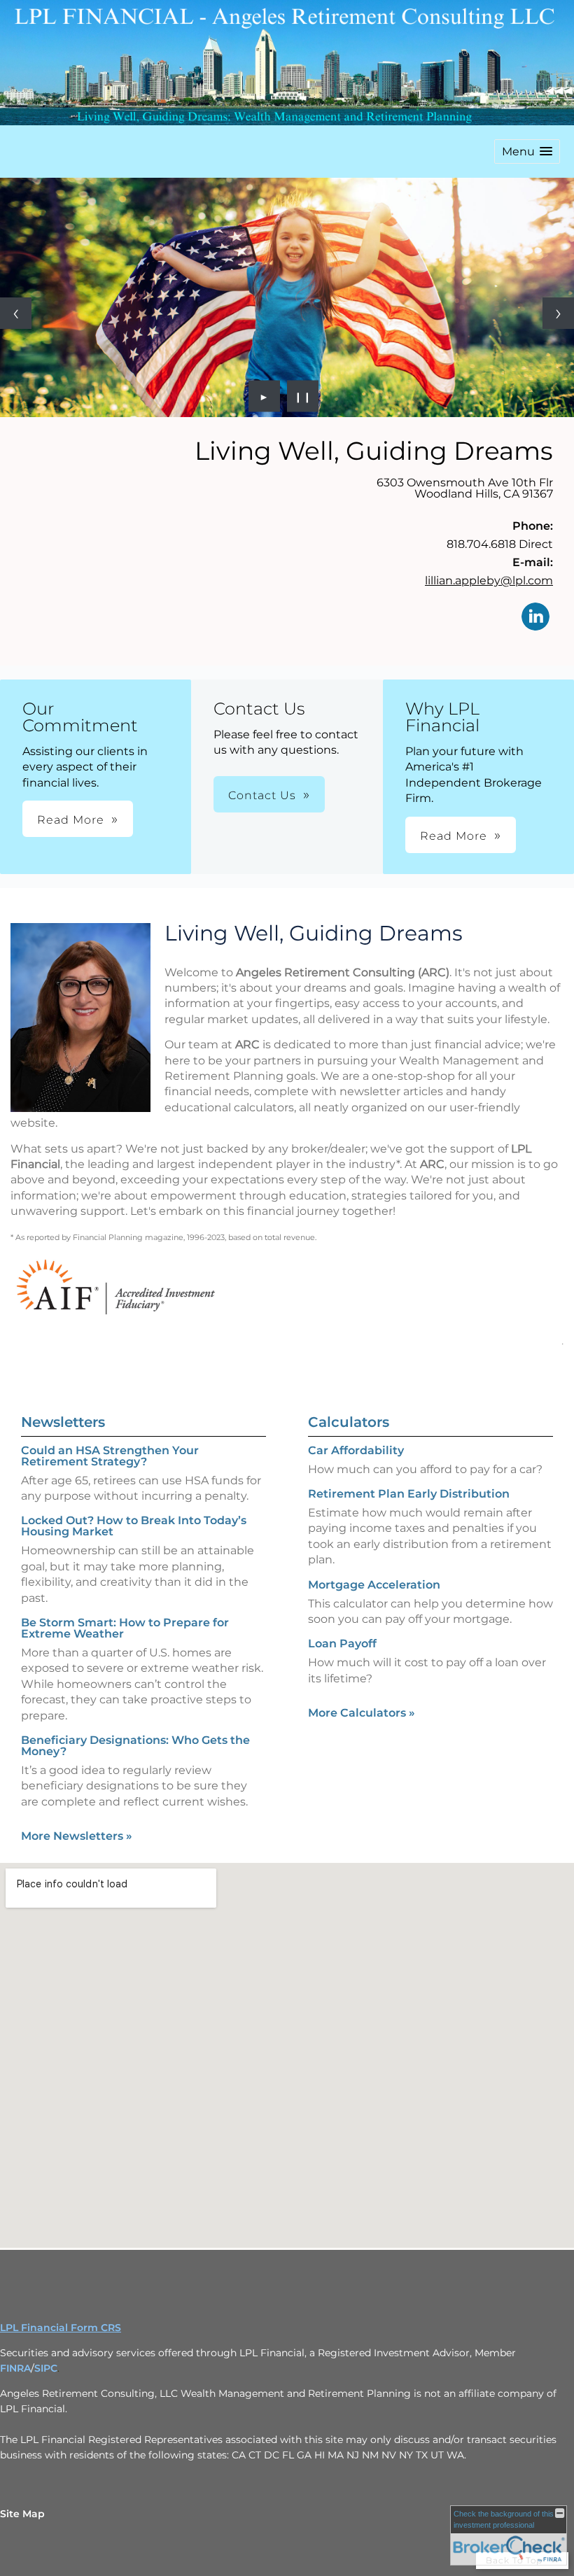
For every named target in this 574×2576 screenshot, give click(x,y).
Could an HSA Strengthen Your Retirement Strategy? (110, 1456)
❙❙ (303, 396)
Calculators (349, 1422)
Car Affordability (356, 1450)
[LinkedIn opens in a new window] (535, 618)
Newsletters (63, 1422)
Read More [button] (71, 820)
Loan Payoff (342, 1644)
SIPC (46, 2368)
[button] (527, 152)
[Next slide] (558, 313)
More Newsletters (77, 1836)
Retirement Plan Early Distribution (409, 1494)
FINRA (15, 2368)
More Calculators (362, 1713)
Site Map (22, 2514)
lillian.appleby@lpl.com (489, 580)
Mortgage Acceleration (374, 1585)
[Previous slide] (16, 313)
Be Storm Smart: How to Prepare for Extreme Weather (125, 1628)
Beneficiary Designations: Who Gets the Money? (135, 1746)
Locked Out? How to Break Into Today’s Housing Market (134, 1526)
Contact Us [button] (262, 795)
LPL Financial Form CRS (61, 2328)
